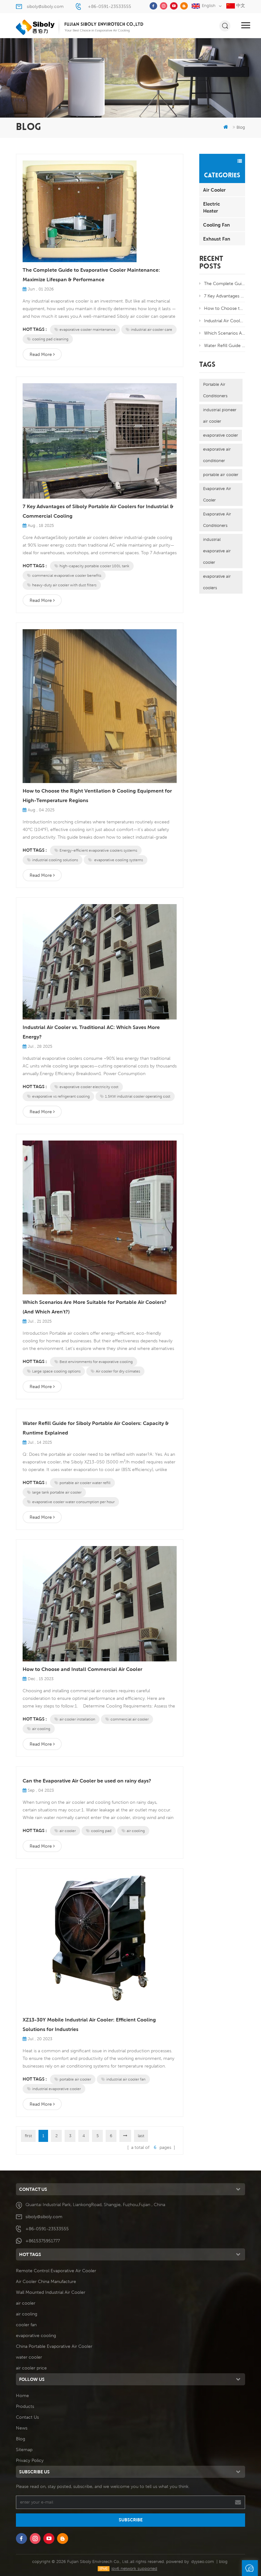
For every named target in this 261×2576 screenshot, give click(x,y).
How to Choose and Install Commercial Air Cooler (82, 1669)
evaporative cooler (221, 435)
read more (41, 354)
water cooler (29, 2357)
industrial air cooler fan (126, 2079)
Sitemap (24, 2450)
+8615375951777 (43, 2241)
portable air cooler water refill (85, 1483)
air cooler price (31, 2368)
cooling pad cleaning (50, 339)
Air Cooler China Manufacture (46, 2281)
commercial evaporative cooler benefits (67, 575)
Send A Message (250, 2568)
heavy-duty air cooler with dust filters (64, 585)
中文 (240, 5)
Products (25, 2406)
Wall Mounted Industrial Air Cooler (51, 2292)
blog (223, 2562)
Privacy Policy (30, 2460)
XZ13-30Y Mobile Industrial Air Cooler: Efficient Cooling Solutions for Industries (89, 2024)
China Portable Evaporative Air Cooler (54, 2346)
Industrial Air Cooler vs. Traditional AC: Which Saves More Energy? (91, 1032)
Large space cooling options (56, 1371)
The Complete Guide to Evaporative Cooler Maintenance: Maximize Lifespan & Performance (91, 275)
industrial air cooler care (152, 329)
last (141, 2136)
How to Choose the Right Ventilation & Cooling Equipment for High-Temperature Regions (97, 796)
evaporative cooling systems (118, 860)
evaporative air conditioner (217, 455)
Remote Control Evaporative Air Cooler (56, 2271)
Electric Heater (212, 207)
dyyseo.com (203, 2562)
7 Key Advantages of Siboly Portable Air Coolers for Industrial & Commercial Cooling (98, 511)
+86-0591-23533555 (109, 6)
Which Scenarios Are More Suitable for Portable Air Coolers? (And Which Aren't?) (95, 1307)
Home (22, 2395)
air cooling (41, 1729)
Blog (21, 2439)
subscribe (131, 2520)
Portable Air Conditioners (215, 390)
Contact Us (27, 2417)
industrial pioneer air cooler (220, 416)
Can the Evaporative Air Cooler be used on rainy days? (87, 1781)
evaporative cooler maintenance (88, 329)
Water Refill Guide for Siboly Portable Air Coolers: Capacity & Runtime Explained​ (96, 1428)
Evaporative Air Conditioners (217, 520)
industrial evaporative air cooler (217, 551)
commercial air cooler (130, 1719)
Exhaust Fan (217, 239)
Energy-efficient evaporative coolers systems (98, 850)
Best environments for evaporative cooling (96, 1362)
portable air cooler (75, 2079)
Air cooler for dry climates (118, 1371)
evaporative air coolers (217, 582)
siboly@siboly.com (45, 6)
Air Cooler (214, 190)
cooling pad (101, 1831)
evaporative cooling (36, 2335)
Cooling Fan (216, 225)
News (22, 2428)
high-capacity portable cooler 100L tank (94, 566)
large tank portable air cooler (57, 1492)
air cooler (68, 1831)
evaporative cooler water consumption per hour (73, 1502)
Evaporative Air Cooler (217, 494)
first (28, 2136)
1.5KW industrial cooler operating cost (138, 1096)
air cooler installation (77, 1719)
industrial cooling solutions (55, 860)
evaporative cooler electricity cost (89, 1087)
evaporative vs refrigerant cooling (61, 1096)
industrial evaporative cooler (56, 2089)
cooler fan (26, 2325)
